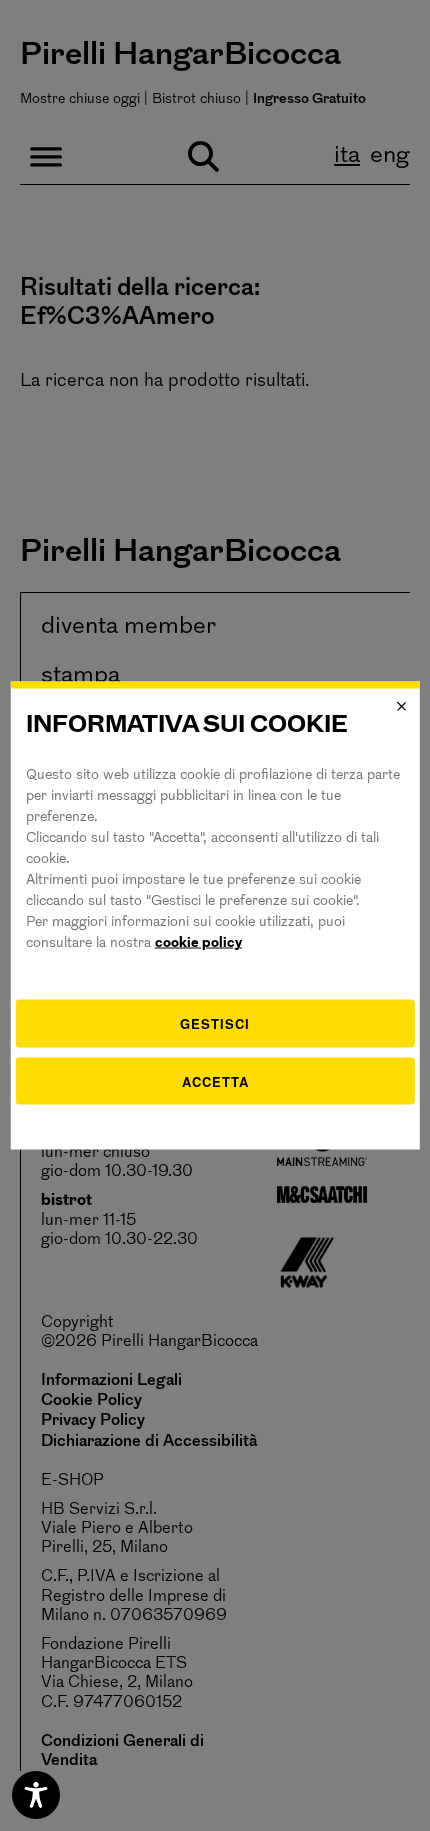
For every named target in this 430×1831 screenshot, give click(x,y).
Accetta (215, 1080)
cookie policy (198, 943)
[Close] (401, 706)
